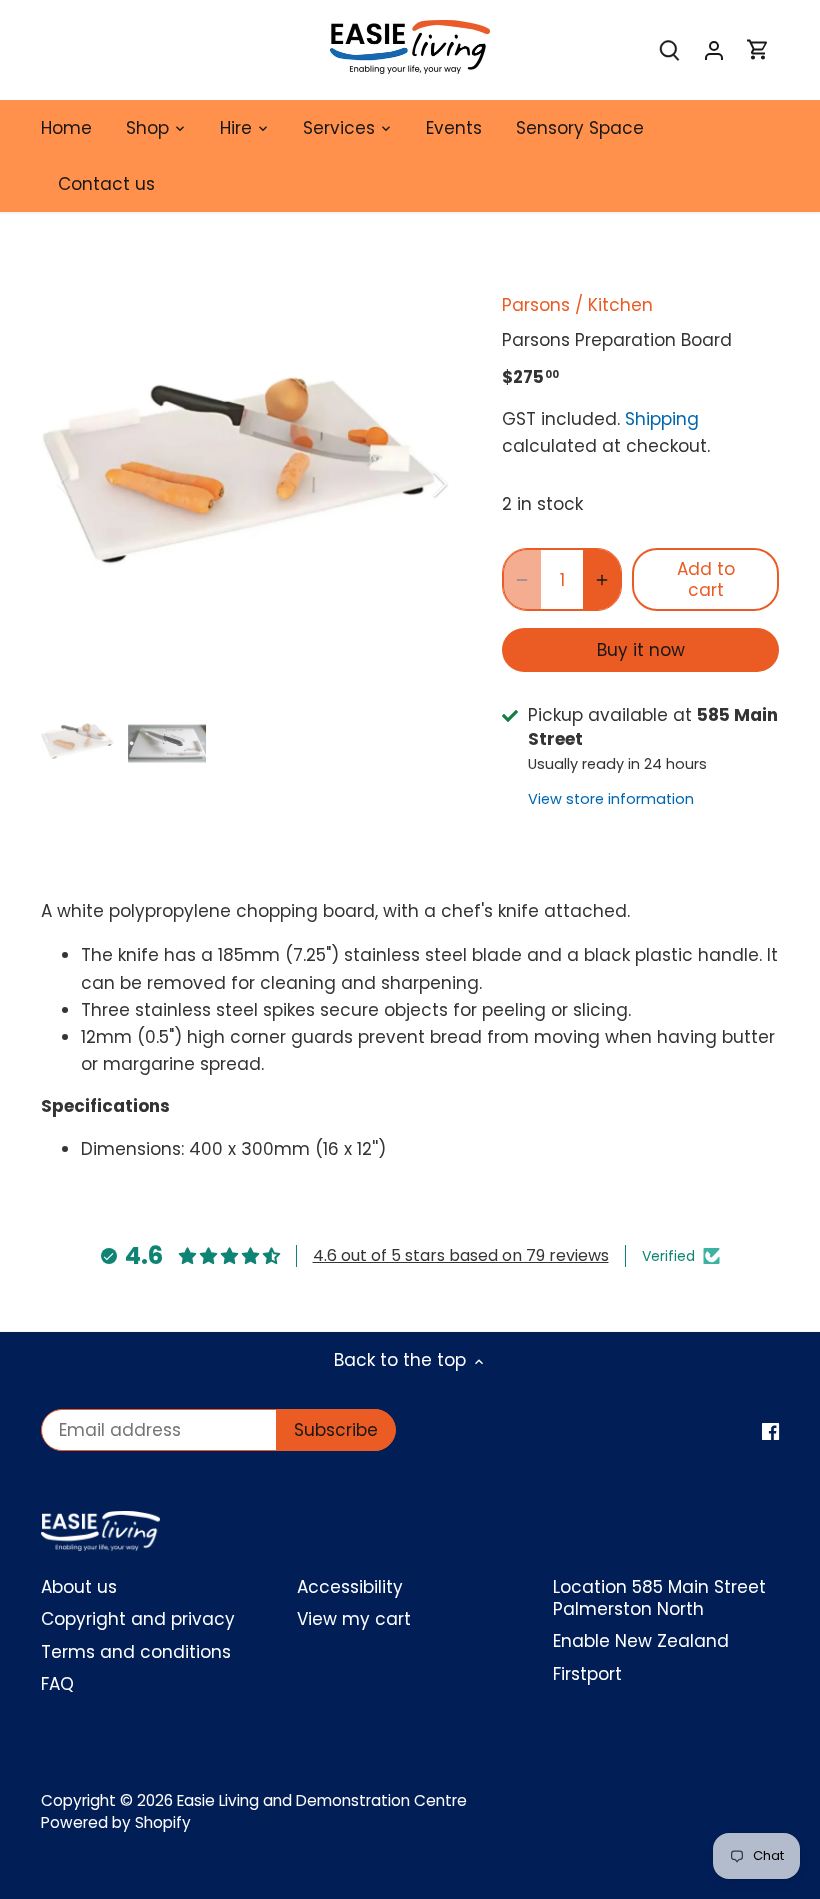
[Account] (714, 50)
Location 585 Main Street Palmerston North (659, 1598)
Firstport (587, 1674)
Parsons (536, 305)
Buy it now (641, 650)
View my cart (354, 1619)
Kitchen (620, 305)
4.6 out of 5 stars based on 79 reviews (461, 1255)
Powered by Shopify (116, 1822)
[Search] (670, 50)
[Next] (414, 484)
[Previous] (91, 484)
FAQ (57, 1684)
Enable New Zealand (641, 1641)
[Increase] (602, 579)
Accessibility (350, 1587)
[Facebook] (770, 1431)
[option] (253, 484)
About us (79, 1587)
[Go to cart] (758, 50)
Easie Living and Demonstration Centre (322, 1800)
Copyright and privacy (138, 1619)
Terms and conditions (136, 1652)
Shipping (662, 419)
